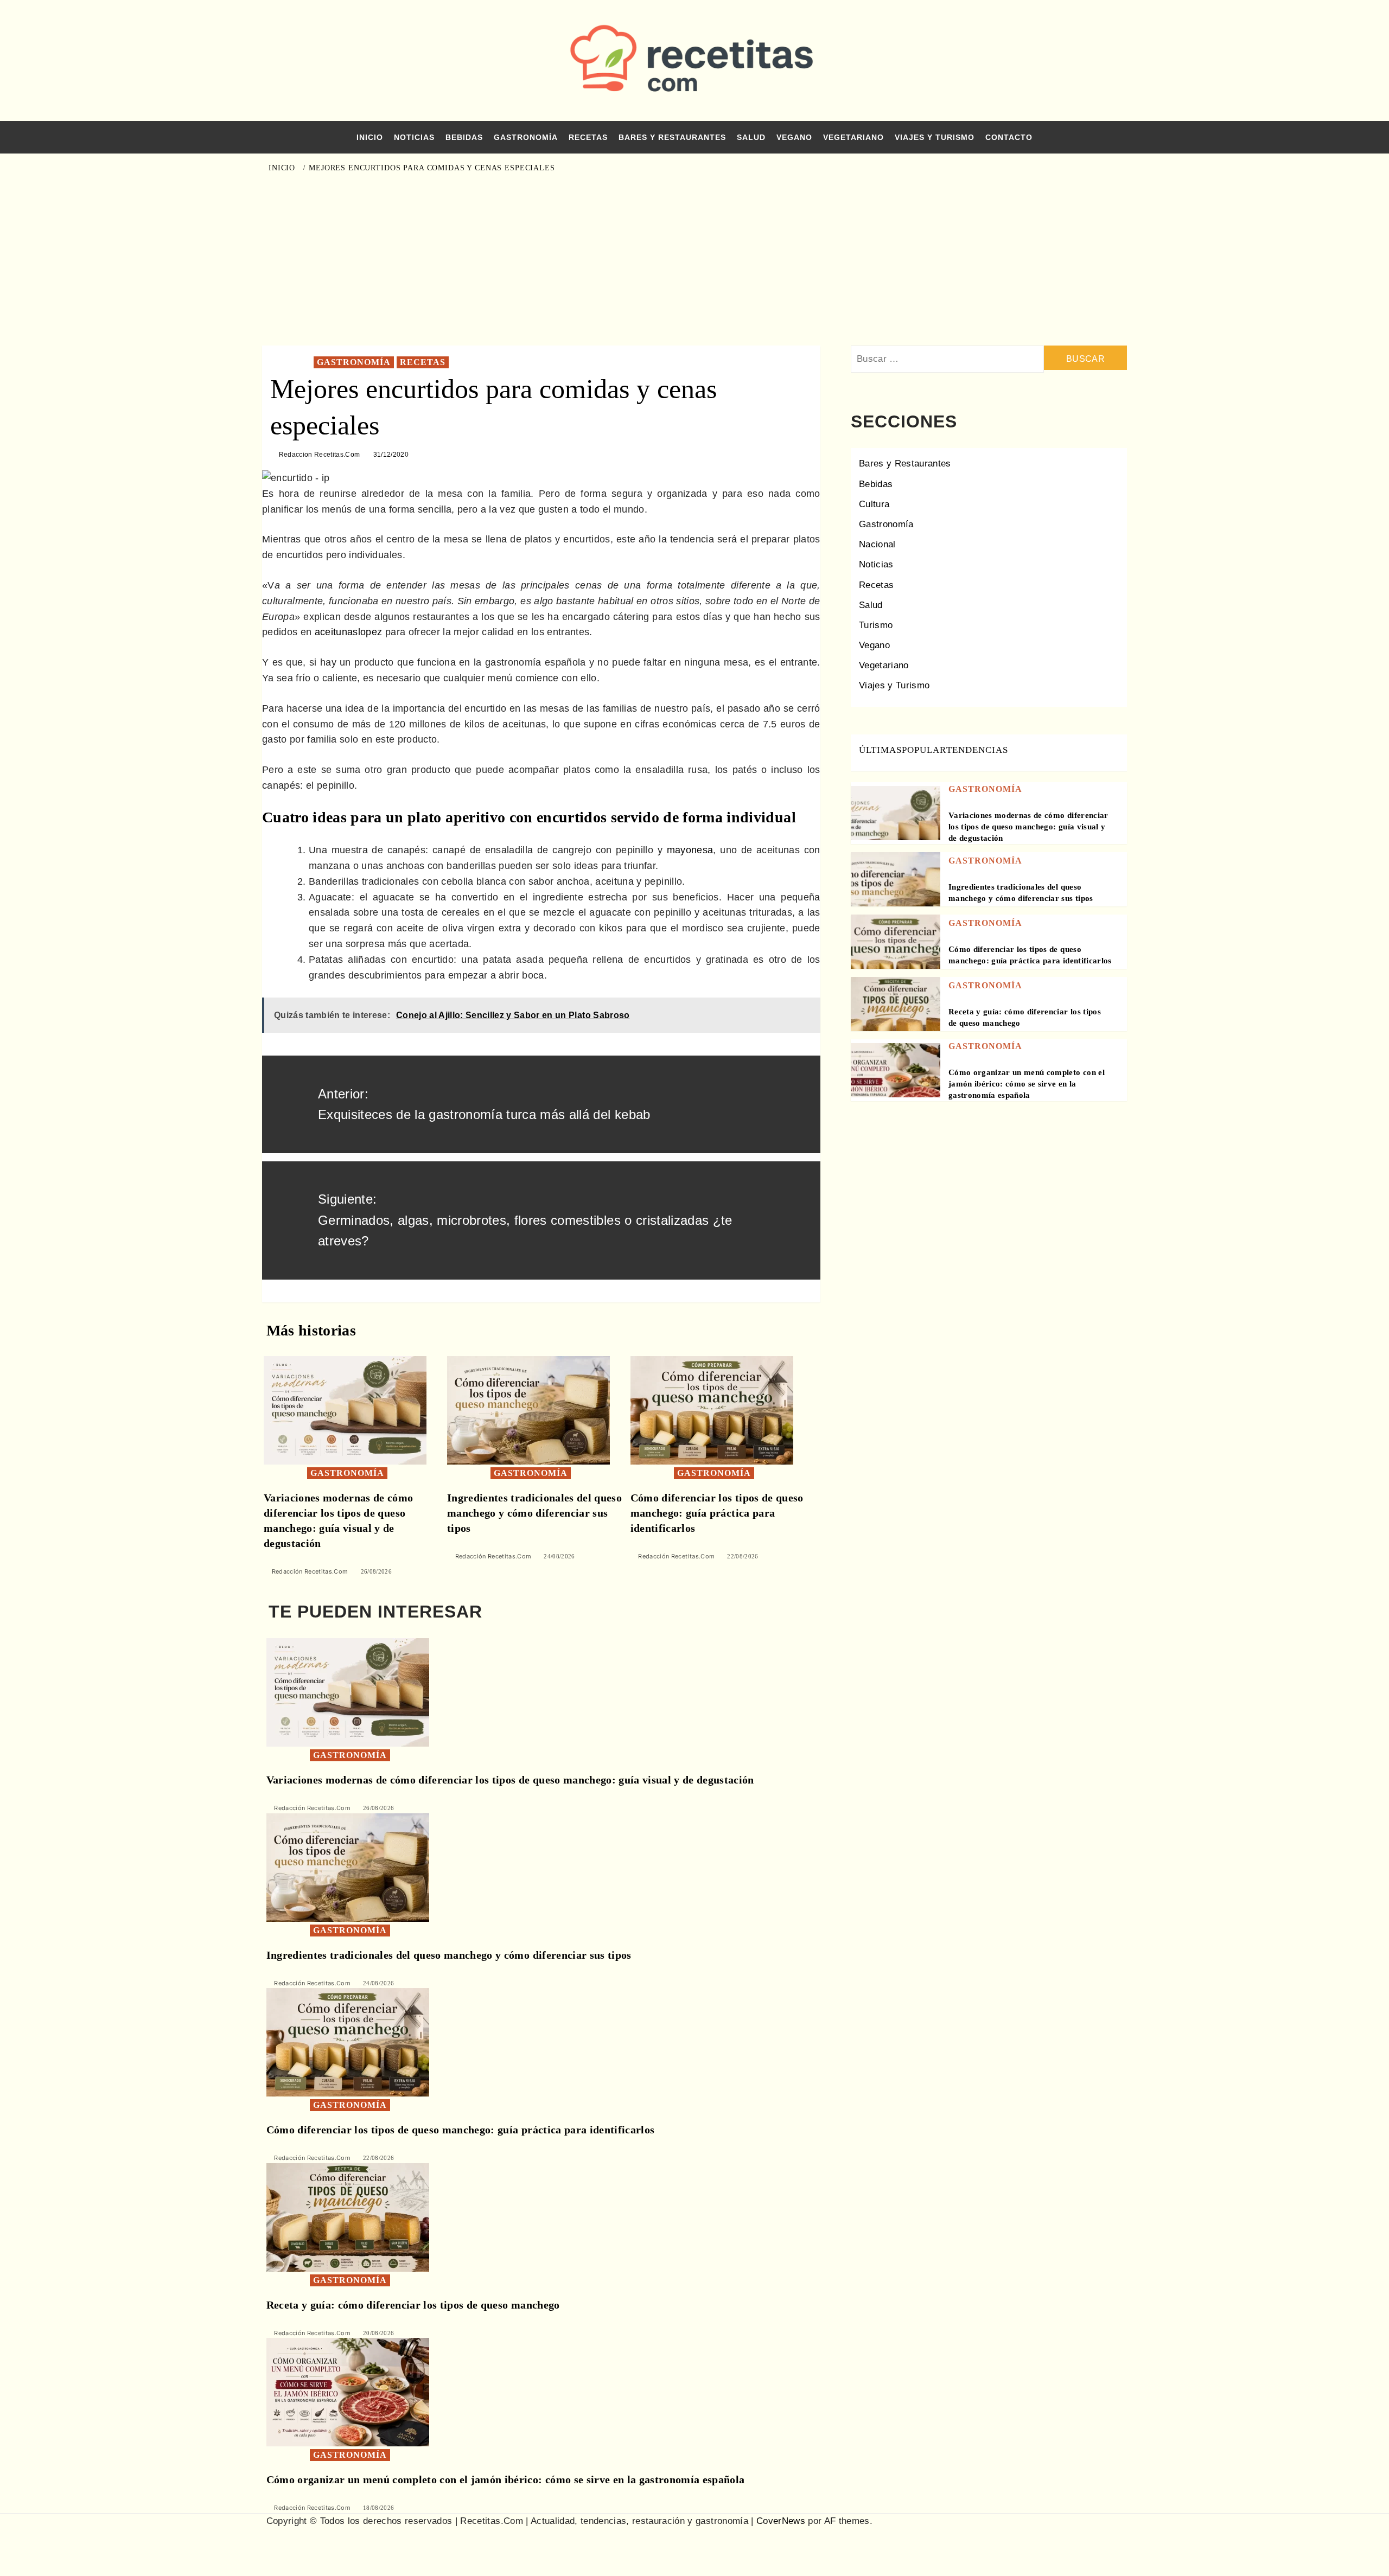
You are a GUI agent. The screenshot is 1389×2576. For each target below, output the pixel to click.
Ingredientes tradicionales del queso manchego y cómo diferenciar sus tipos (534, 1513)
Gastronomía (526, 137)
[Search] (1114, 167)
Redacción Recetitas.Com (310, 1571)
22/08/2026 (743, 1556)
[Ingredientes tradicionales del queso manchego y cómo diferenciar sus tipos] (528, 1410)
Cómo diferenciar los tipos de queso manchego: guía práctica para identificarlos (717, 1513)
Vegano (794, 137)
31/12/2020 (391, 455)
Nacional (877, 544)
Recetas (588, 137)
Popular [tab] (924, 750)
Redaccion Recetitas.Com (320, 455)
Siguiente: (525, 1220)
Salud (751, 137)
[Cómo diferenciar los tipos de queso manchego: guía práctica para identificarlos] (712, 1410)
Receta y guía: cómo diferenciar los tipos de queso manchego (413, 2305)
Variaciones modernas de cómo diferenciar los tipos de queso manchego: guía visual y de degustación (1028, 827)
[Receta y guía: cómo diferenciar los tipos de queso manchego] (896, 1021)
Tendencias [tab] (977, 750)
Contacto (1009, 137)
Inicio (370, 137)
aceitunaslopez (349, 632)
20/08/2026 (378, 2333)
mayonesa (690, 850)
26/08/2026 (376, 1571)
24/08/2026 (559, 1556)
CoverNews (781, 2521)
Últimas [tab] (880, 750)
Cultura (874, 504)
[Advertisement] (694, 259)
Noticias (414, 137)
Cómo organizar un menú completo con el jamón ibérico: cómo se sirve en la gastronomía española (1027, 1084)
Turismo (876, 625)
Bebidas (464, 137)
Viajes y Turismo (935, 137)
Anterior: (484, 1104)
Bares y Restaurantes (672, 137)
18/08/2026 (378, 2508)
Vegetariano (853, 137)
